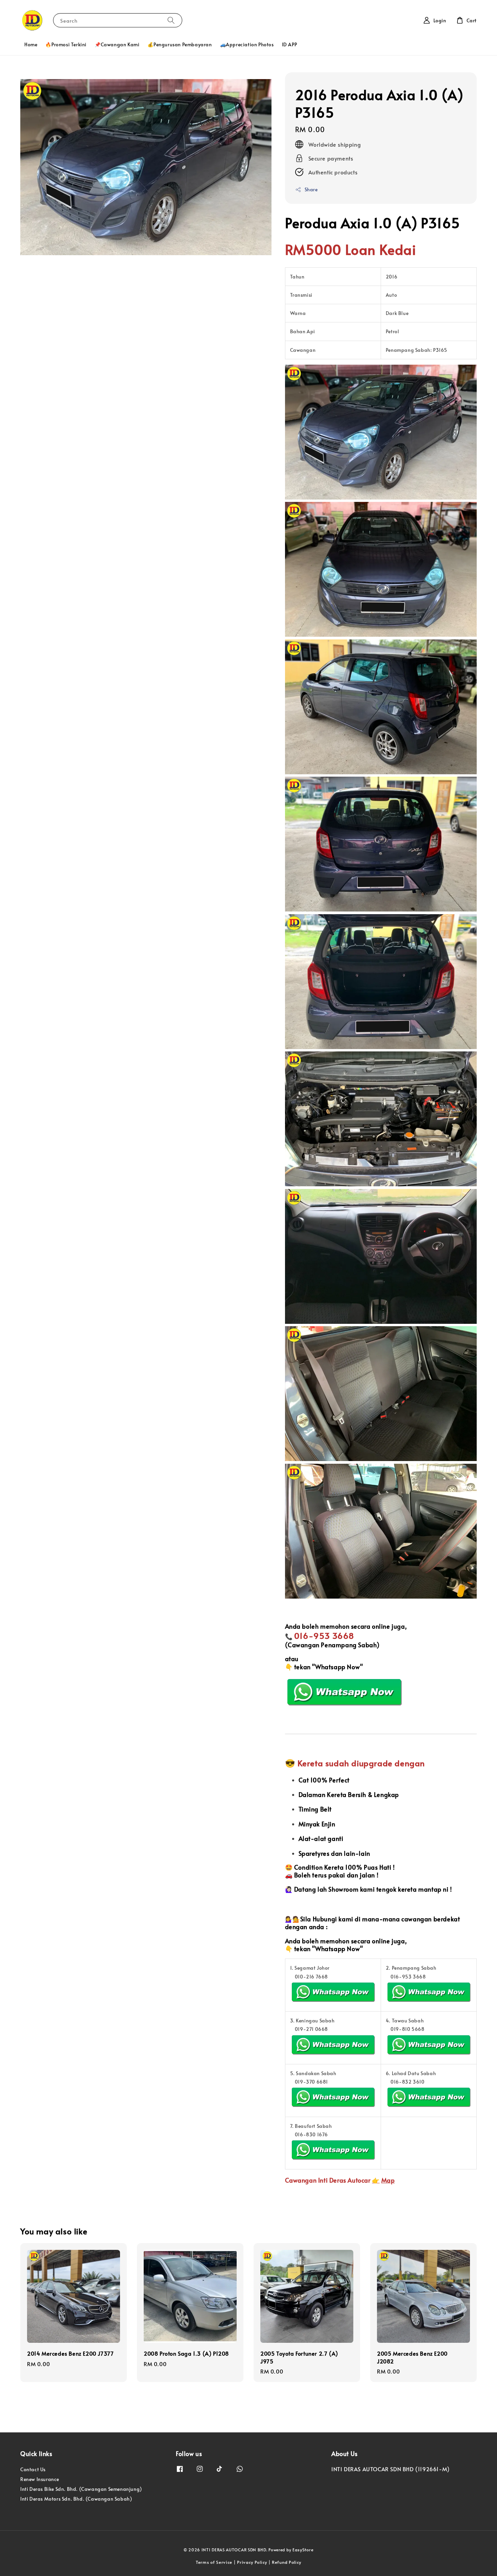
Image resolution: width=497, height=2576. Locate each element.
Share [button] (311, 189)
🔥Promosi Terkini (66, 44)
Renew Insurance (40, 2479)
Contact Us (33, 2470)
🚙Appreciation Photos (247, 44)
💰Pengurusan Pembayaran (180, 44)
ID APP (290, 44)
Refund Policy (287, 2562)
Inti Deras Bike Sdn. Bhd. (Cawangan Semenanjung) (81, 2489)
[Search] (171, 20)
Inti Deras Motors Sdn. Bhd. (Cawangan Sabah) (76, 2499)
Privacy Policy (252, 2562)
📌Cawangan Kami (117, 44)
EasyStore (303, 2550)
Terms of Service (214, 2562)
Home (31, 44)
